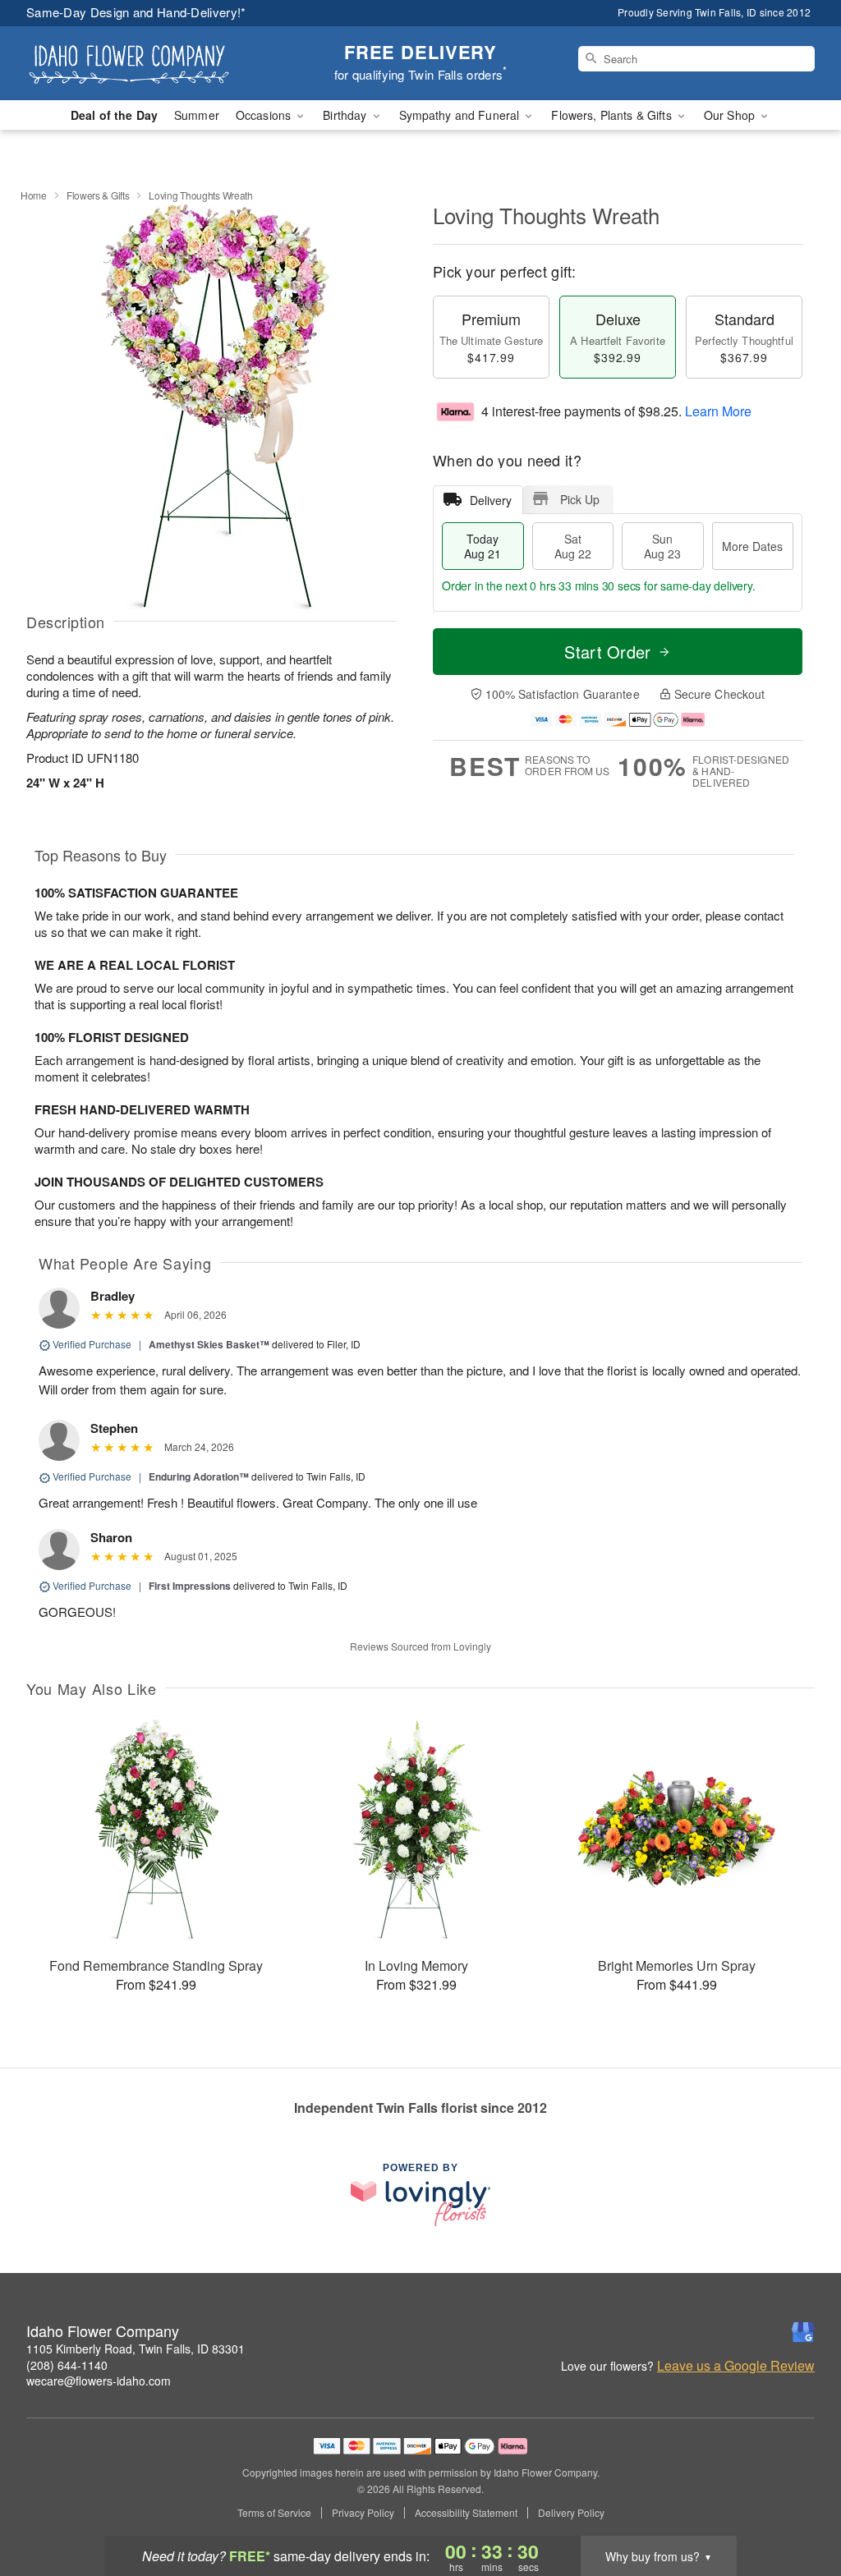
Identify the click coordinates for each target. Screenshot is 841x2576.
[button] (798, 2506)
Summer (197, 115)
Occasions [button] (265, 115)
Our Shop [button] (731, 115)
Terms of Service (274, 2513)
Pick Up (580, 499)
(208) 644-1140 (67, 2365)
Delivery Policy (571, 2513)
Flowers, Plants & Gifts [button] (613, 115)
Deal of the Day (114, 115)
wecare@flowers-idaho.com (99, 2381)
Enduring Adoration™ (199, 1476)
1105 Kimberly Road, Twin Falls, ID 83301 (136, 2349)
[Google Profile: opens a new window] (803, 2332)
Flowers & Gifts (98, 195)
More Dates (752, 546)
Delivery (491, 500)
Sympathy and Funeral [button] (461, 115)
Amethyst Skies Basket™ (209, 1344)
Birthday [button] (346, 115)
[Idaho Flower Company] (145, 63)
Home (34, 195)
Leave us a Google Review (736, 2366)
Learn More (718, 411)
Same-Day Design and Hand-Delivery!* (136, 12)
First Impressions (190, 1586)
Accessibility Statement (466, 2513)
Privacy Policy (363, 2513)
